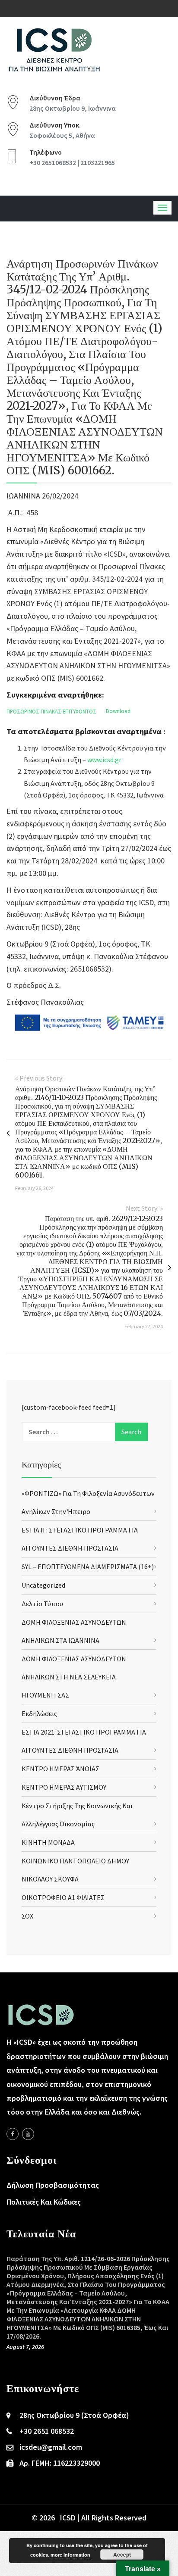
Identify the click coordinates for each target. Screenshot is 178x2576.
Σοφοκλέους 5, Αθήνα (62, 135)
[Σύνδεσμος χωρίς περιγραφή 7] (28, 2134)
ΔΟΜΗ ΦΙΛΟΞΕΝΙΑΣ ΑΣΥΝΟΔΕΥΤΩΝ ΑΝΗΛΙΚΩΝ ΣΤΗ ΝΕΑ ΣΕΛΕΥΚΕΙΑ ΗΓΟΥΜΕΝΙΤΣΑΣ (74, 1677)
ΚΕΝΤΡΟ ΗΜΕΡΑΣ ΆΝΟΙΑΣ (60, 1769)
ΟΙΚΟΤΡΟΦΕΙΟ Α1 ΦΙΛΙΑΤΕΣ (63, 1897)
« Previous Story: (39, 1078)
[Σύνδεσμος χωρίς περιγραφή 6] (13, 2134)
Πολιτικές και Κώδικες (44, 2202)
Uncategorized (43, 1585)
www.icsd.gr (104, 760)
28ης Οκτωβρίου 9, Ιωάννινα (73, 108)
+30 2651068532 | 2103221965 (72, 162)
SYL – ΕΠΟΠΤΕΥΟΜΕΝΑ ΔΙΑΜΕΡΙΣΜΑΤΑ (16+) (88, 1567)
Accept (122, 2554)
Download (118, 711)
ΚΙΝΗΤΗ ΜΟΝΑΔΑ (48, 1842)
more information (70, 2555)
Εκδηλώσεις (39, 1713)
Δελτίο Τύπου (42, 1604)
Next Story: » (144, 1208)
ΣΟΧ (27, 1916)
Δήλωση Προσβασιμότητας (53, 2185)
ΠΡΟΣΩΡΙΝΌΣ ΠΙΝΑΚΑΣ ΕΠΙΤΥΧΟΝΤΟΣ (51, 711)
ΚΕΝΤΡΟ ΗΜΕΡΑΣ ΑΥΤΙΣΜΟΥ (64, 1787)
